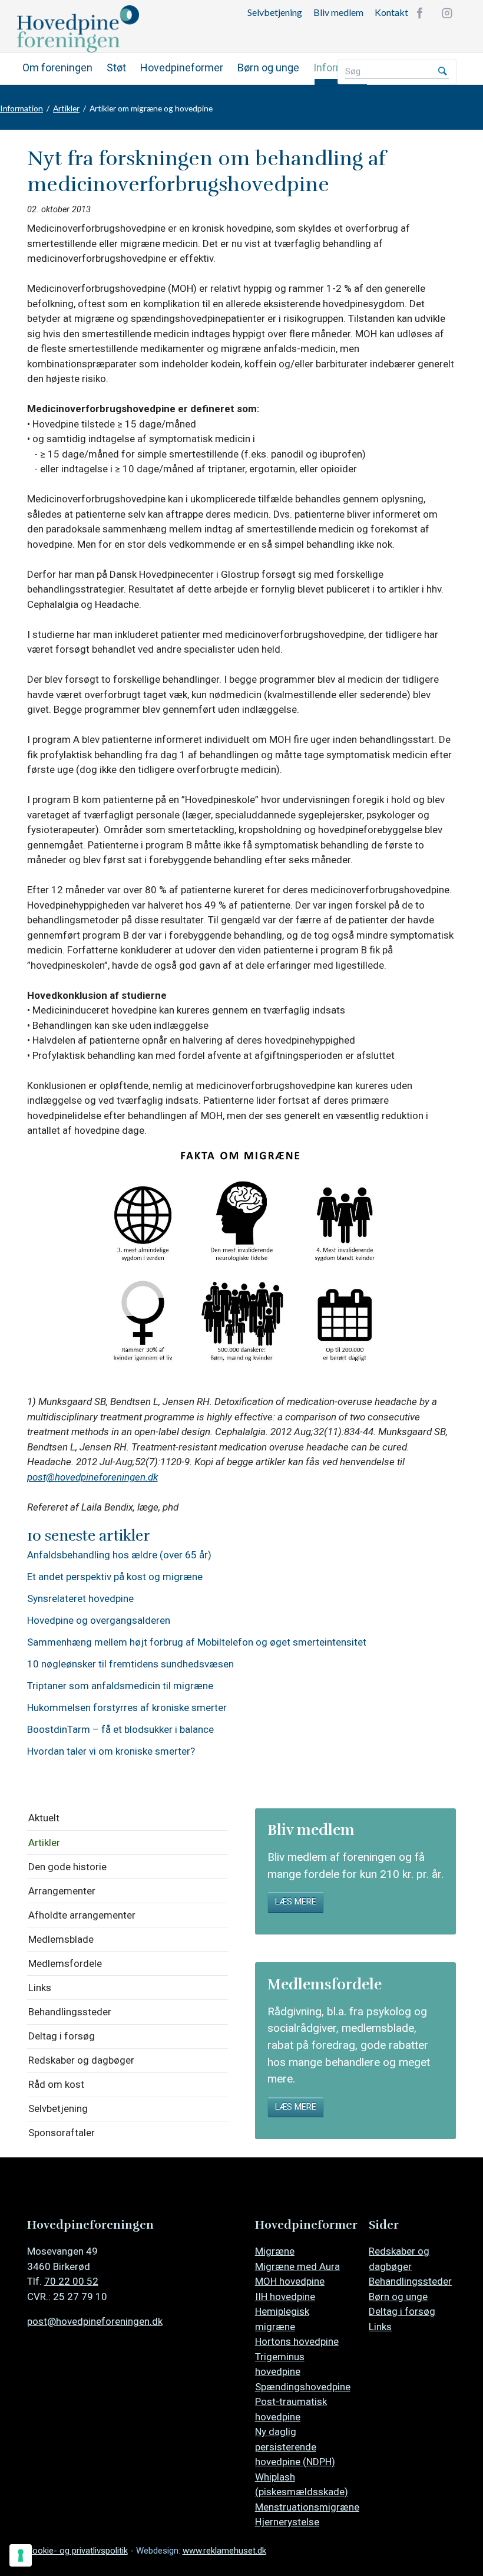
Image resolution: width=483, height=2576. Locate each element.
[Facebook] (420, 13)
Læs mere (296, 1902)
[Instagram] (447, 13)
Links (40, 1988)
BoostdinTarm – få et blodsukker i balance (120, 1730)
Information (21, 108)
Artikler (66, 108)
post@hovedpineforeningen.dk (92, 1477)
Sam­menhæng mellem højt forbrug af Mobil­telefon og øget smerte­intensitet (197, 1642)
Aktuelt (44, 1818)
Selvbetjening (275, 12)
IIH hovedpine (285, 2297)
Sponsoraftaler (62, 2133)
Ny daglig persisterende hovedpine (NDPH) (295, 2447)
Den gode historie (67, 1867)
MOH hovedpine (290, 2281)
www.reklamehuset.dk (224, 2551)
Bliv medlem (338, 12)
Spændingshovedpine (303, 2387)
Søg (442, 72)
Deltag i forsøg (62, 2036)
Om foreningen (57, 68)
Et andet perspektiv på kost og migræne (115, 1577)
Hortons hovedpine (297, 2341)
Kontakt (391, 12)
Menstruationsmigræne (307, 2507)
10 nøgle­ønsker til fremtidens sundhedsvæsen (130, 1664)
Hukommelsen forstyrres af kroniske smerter (127, 1708)
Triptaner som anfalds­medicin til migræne (120, 1686)
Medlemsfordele (65, 1963)
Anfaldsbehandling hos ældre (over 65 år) (119, 1555)
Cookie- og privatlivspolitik (77, 2551)
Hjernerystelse (287, 2522)
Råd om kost (56, 2084)
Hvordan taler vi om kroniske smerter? (111, 1751)
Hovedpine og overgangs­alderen (99, 1621)
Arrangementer (62, 1891)
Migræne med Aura (297, 2266)
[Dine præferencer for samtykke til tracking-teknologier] (21, 2555)
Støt (116, 68)
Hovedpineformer (182, 68)
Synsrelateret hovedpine (80, 1599)
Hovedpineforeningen (105, 29)
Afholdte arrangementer (82, 1915)
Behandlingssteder (70, 2012)
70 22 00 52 (71, 2281)
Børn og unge (268, 68)
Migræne (275, 2251)
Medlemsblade (61, 1939)
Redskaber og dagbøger (81, 2060)
